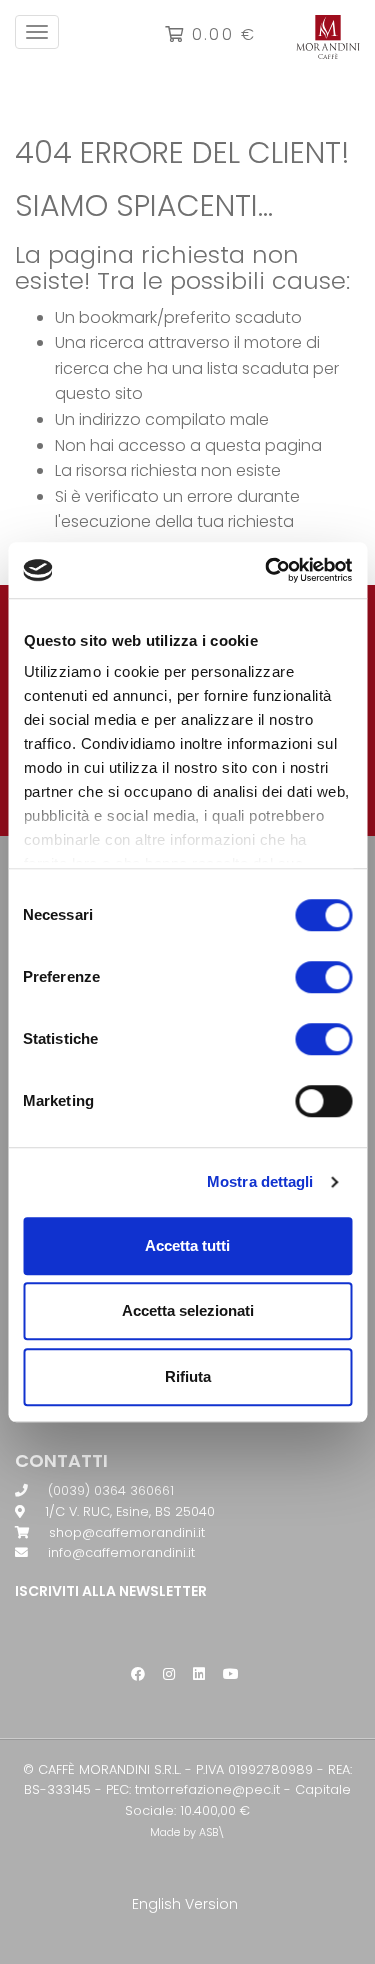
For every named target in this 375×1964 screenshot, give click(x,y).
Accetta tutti (187, 1245)
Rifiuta (188, 1376)
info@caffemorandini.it (121, 1552)
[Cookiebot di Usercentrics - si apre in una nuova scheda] (267, 570)
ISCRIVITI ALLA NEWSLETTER (111, 1591)
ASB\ (212, 1832)
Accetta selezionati (188, 1310)
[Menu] (37, 32)
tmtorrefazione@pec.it (207, 1789)
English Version (185, 1904)
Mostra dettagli (260, 1181)
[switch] (323, 977)
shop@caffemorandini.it (127, 1532)
